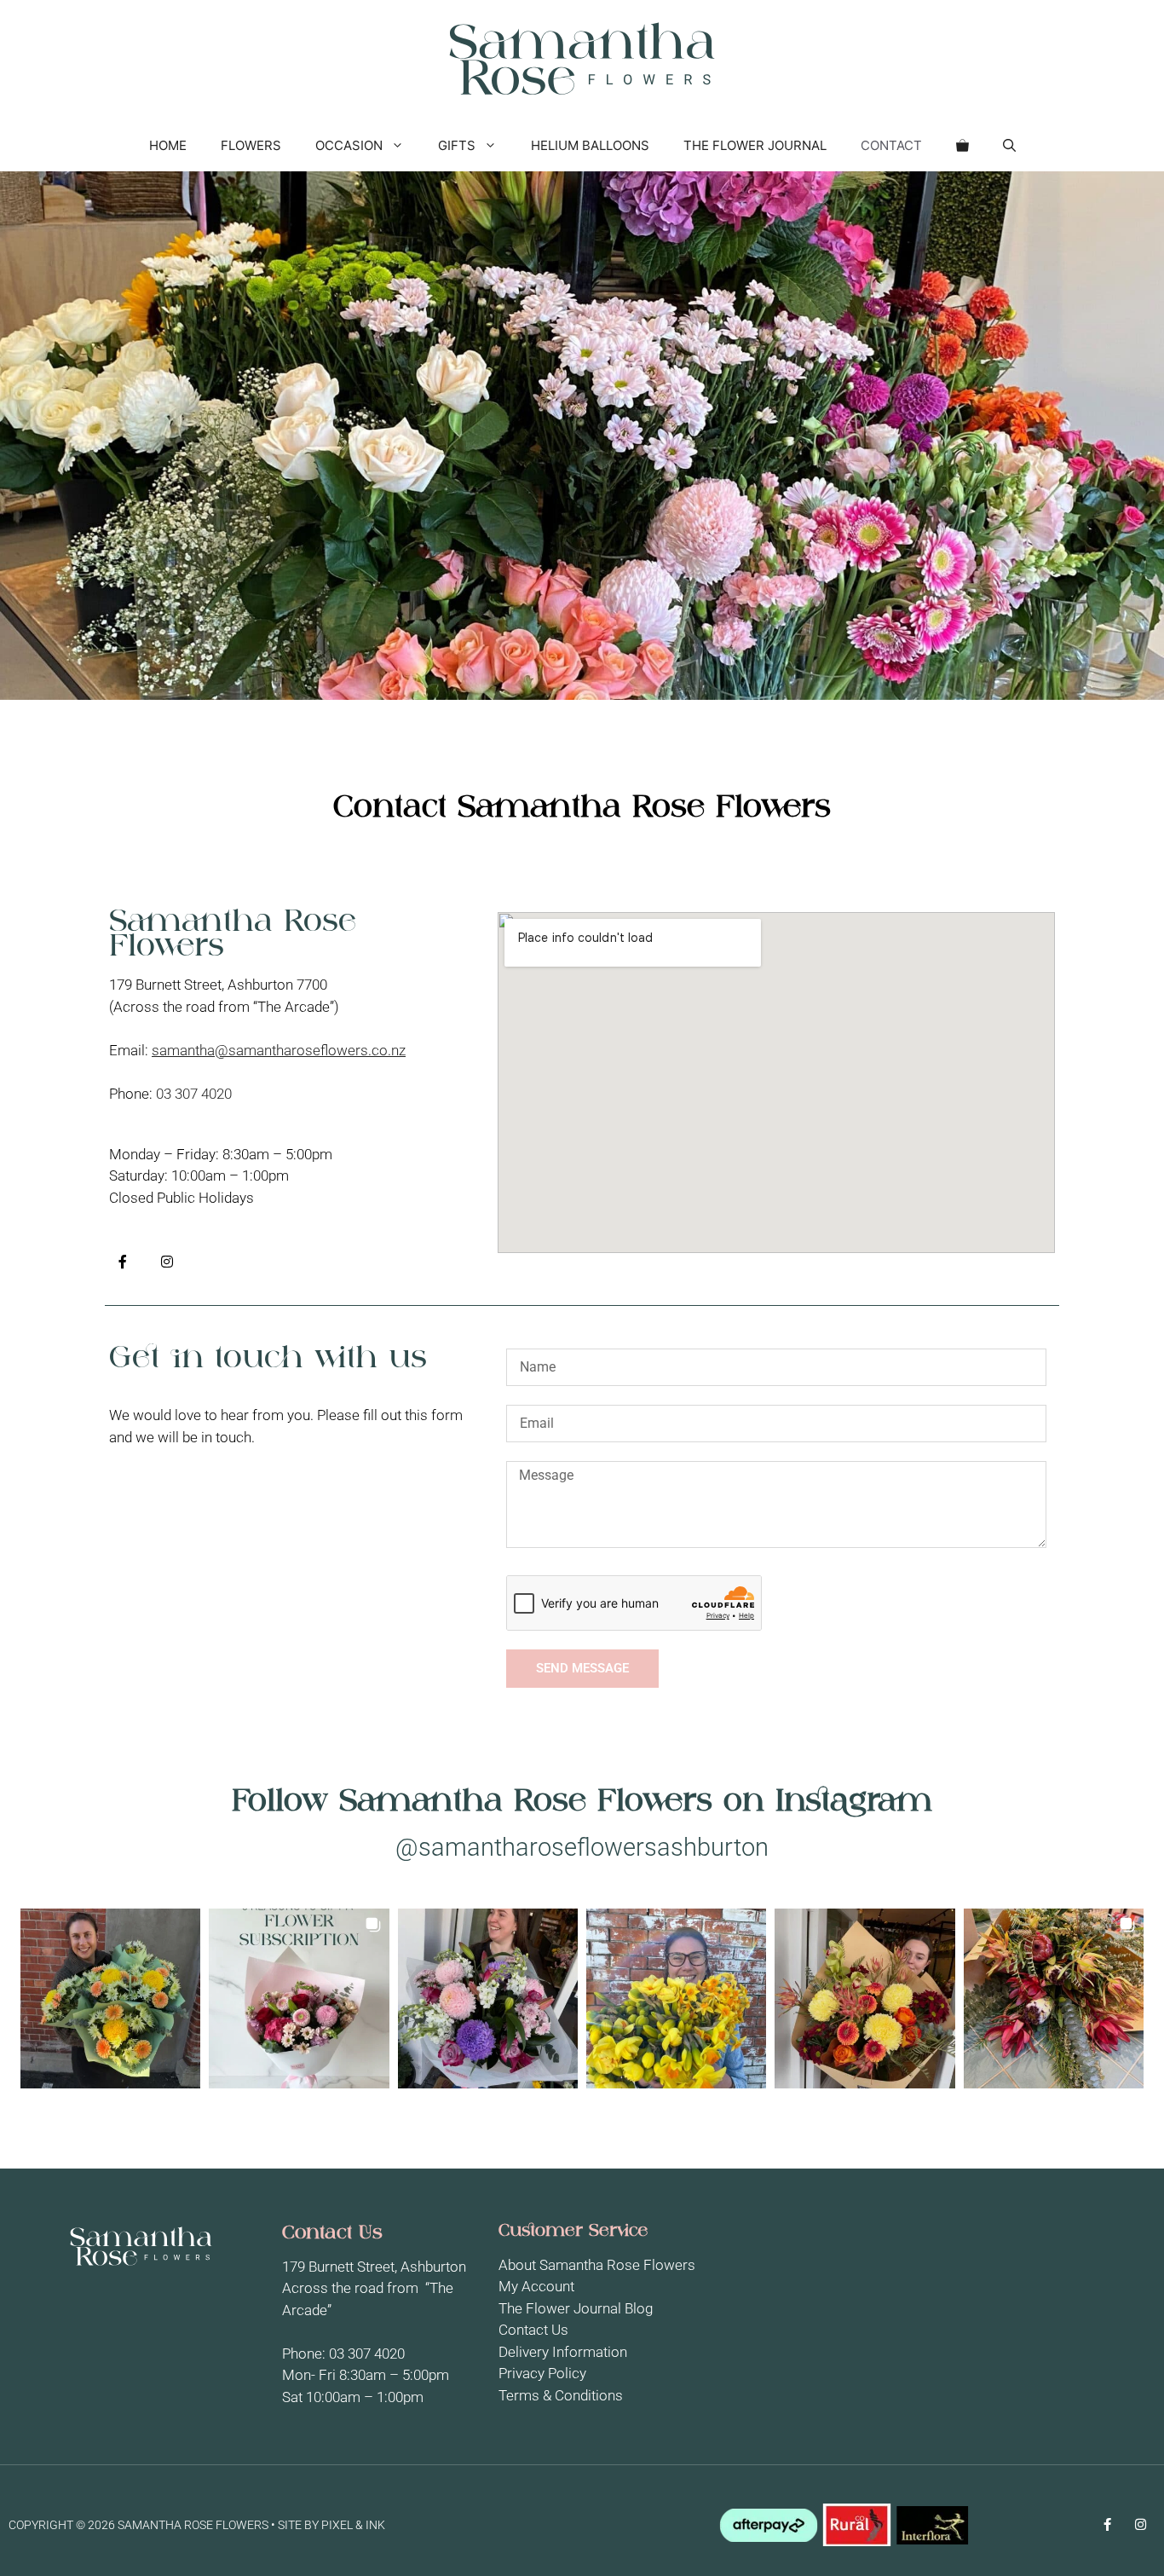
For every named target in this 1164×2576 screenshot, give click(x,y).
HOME (168, 145)
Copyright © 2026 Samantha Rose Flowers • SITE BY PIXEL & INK (197, 2525)
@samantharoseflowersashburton (582, 1847)
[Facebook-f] (123, 1262)
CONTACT (891, 145)
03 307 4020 (196, 1094)
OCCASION (349, 145)
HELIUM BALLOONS (590, 145)
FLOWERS (251, 145)
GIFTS (457, 145)
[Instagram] (167, 1262)
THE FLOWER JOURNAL (755, 145)
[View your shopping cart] (962, 146)
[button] (1009, 146)
